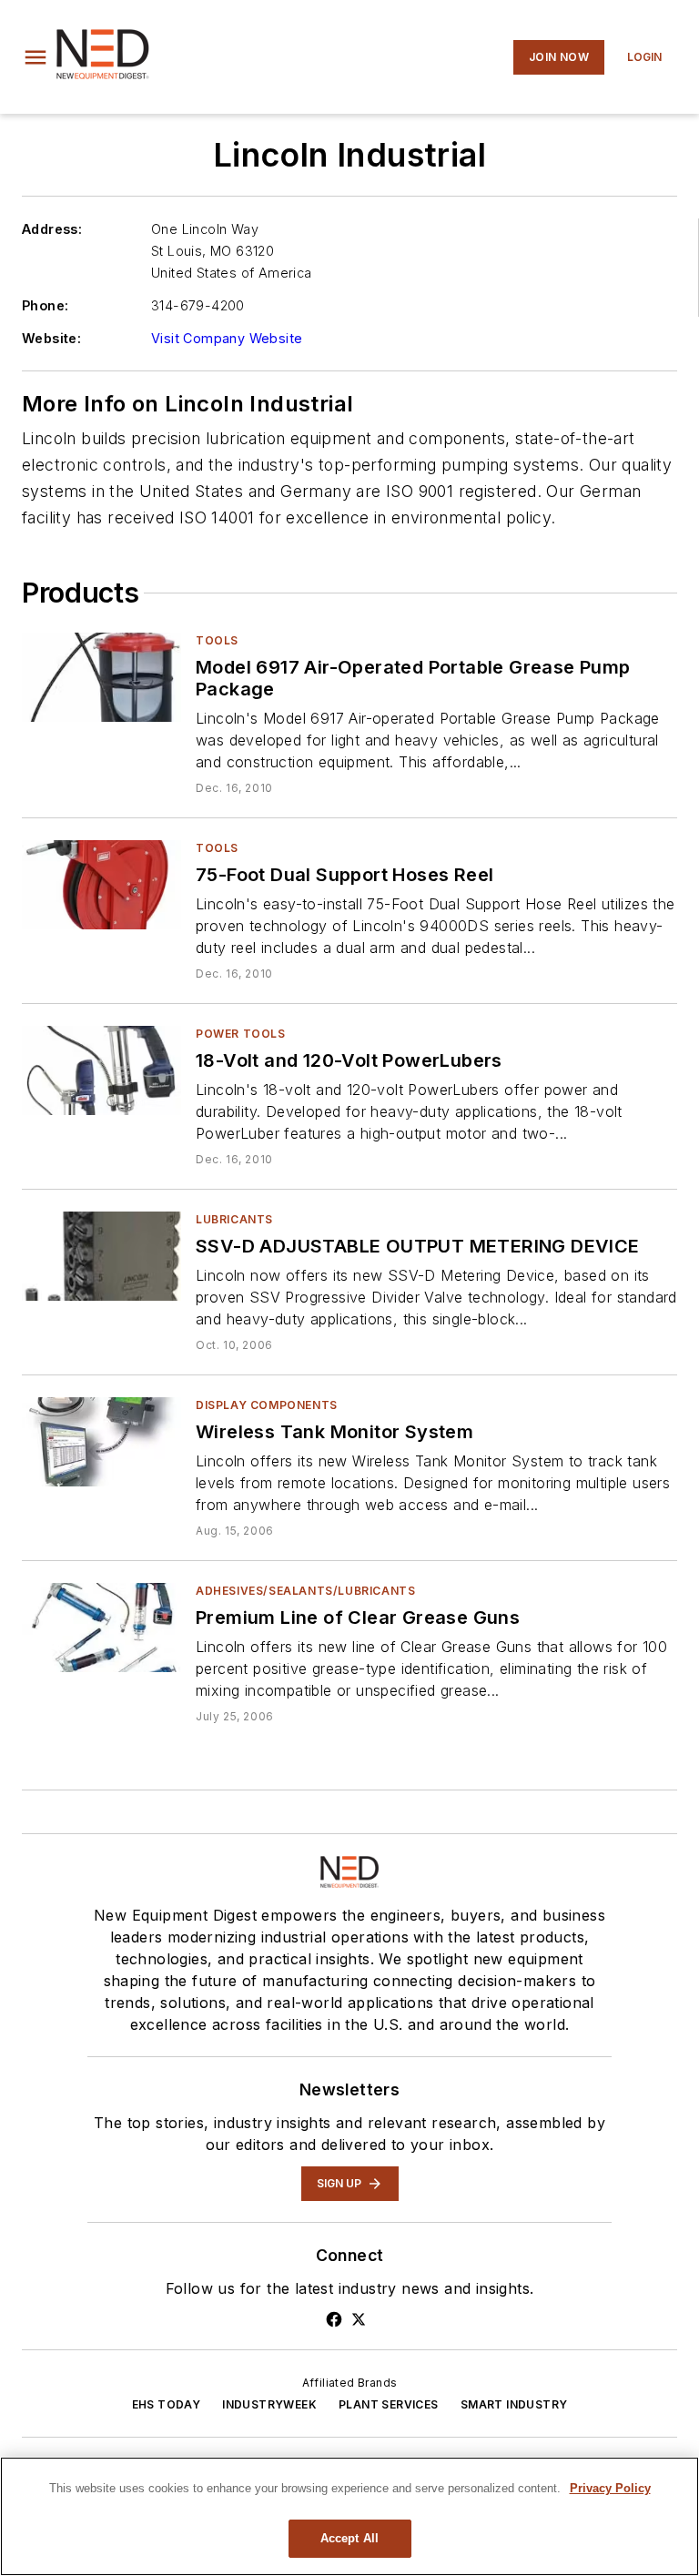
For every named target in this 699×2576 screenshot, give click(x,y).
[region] (349, 2516)
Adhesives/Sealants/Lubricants (305, 1591)
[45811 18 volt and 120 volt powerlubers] (101, 1070)
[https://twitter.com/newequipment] (359, 2319)
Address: (52, 229)
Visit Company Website (227, 338)
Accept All (349, 2538)
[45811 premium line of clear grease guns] (101, 1627)
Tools (217, 640)
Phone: (45, 305)
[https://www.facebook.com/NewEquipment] (334, 2319)
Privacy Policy (610, 2488)
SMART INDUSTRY (514, 2404)
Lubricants (234, 1219)
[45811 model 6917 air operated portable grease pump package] (101, 677)
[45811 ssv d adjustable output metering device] (101, 1256)
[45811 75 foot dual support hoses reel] (101, 884)
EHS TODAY (167, 2404)
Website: (51, 338)
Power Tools (241, 1034)
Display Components (267, 1405)
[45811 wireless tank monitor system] (101, 1441)
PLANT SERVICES (389, 2404)
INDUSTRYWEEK (269, 2404)
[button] (35, 57)
